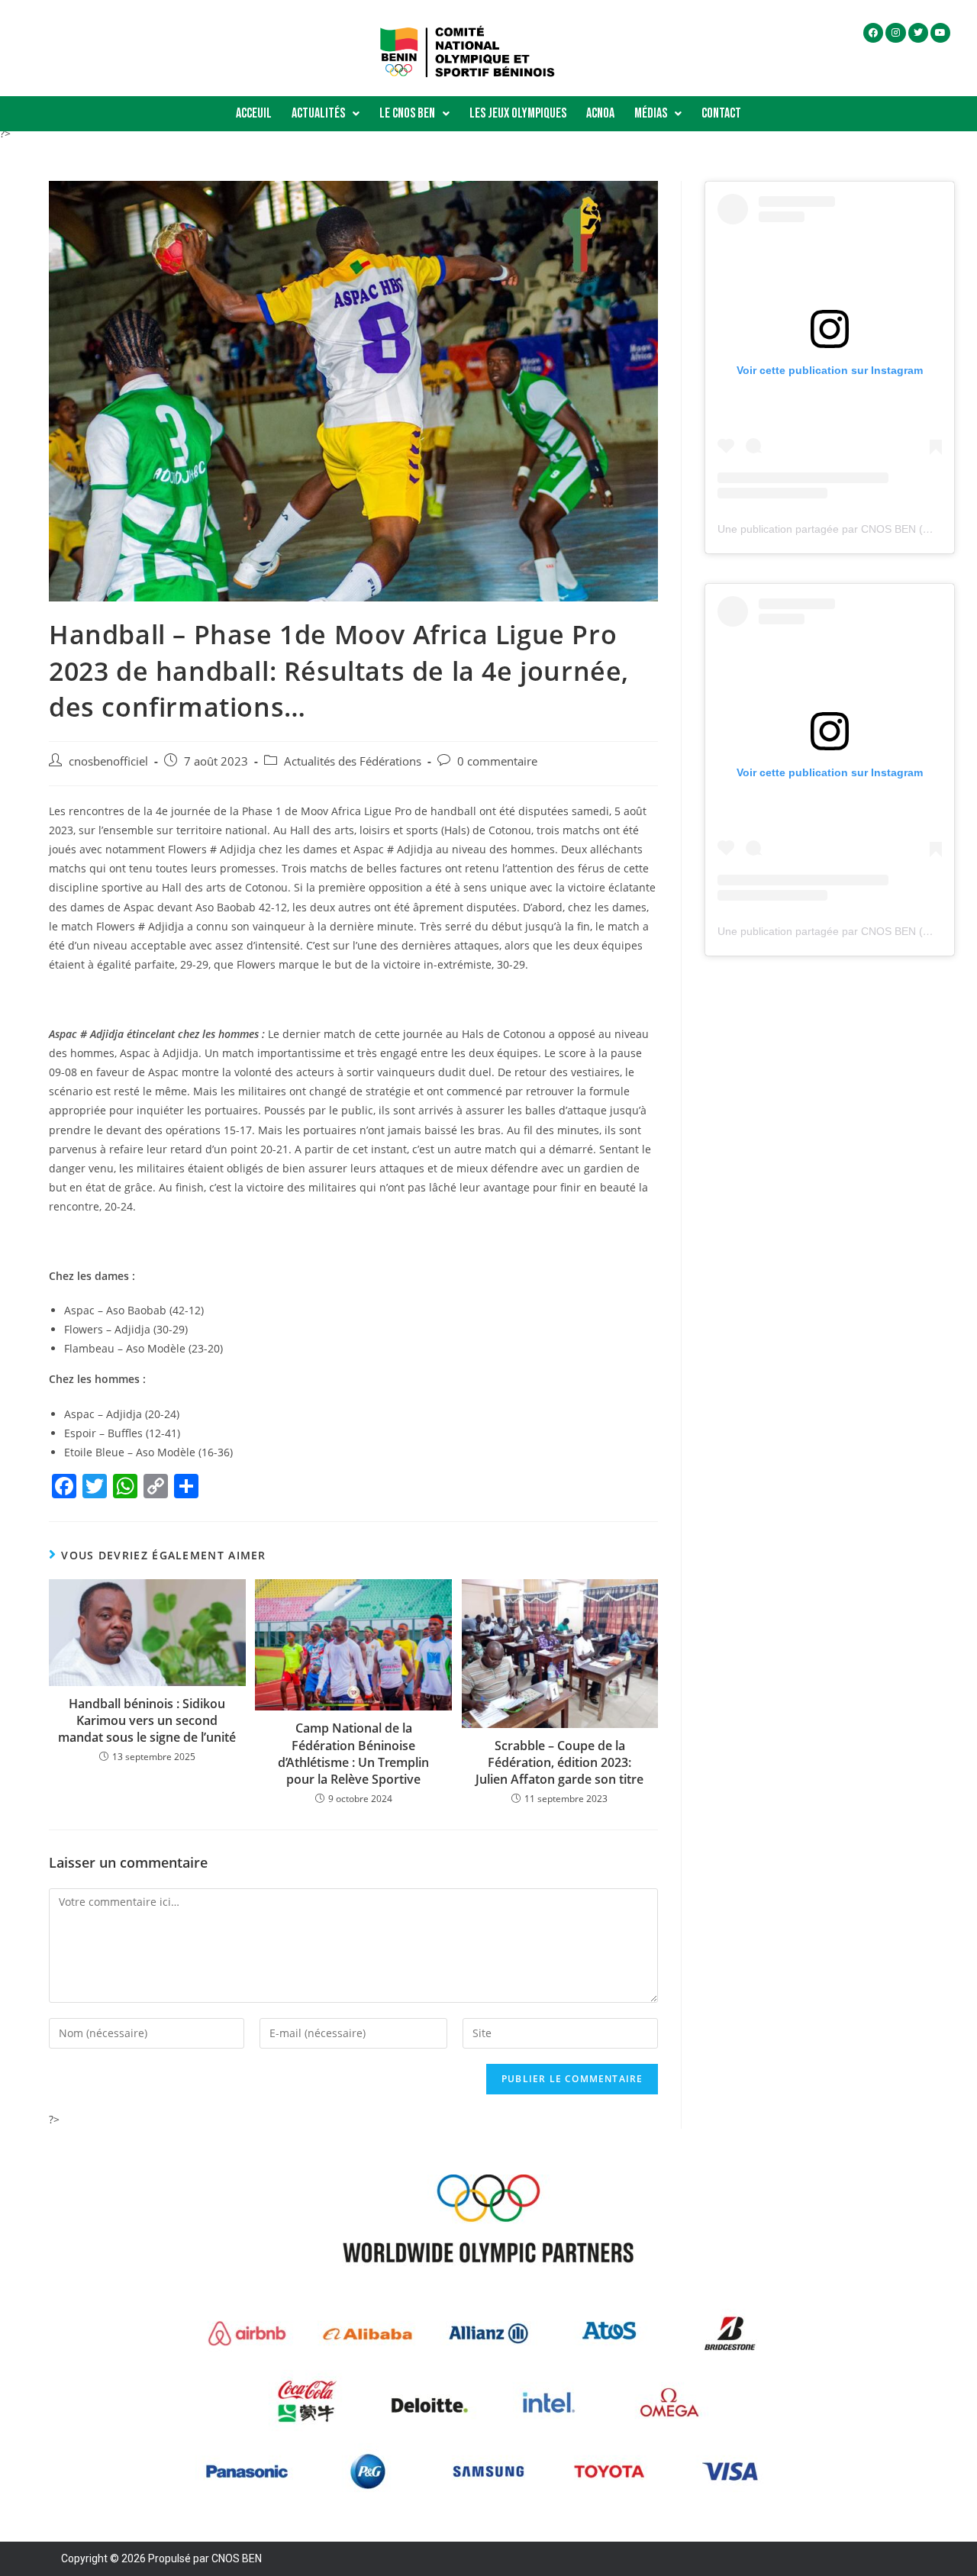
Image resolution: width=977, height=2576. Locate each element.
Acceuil (254, 113)
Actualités (318, 113)
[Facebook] (873, 33)
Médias (651, 113)
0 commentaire (497, 761)
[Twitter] (918, 33)
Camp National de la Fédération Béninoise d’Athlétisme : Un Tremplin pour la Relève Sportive (353, 1754)
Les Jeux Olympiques (518, 113)
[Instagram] (895, 33)
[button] (326, 114)
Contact (721, 113)
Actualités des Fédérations (353, 761)
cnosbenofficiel (108, 761)
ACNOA (600, 113)
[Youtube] (940, 33)
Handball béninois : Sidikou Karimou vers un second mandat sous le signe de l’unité (147, 1721)
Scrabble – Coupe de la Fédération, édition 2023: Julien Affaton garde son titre (559, 1763)
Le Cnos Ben (407, 113)
